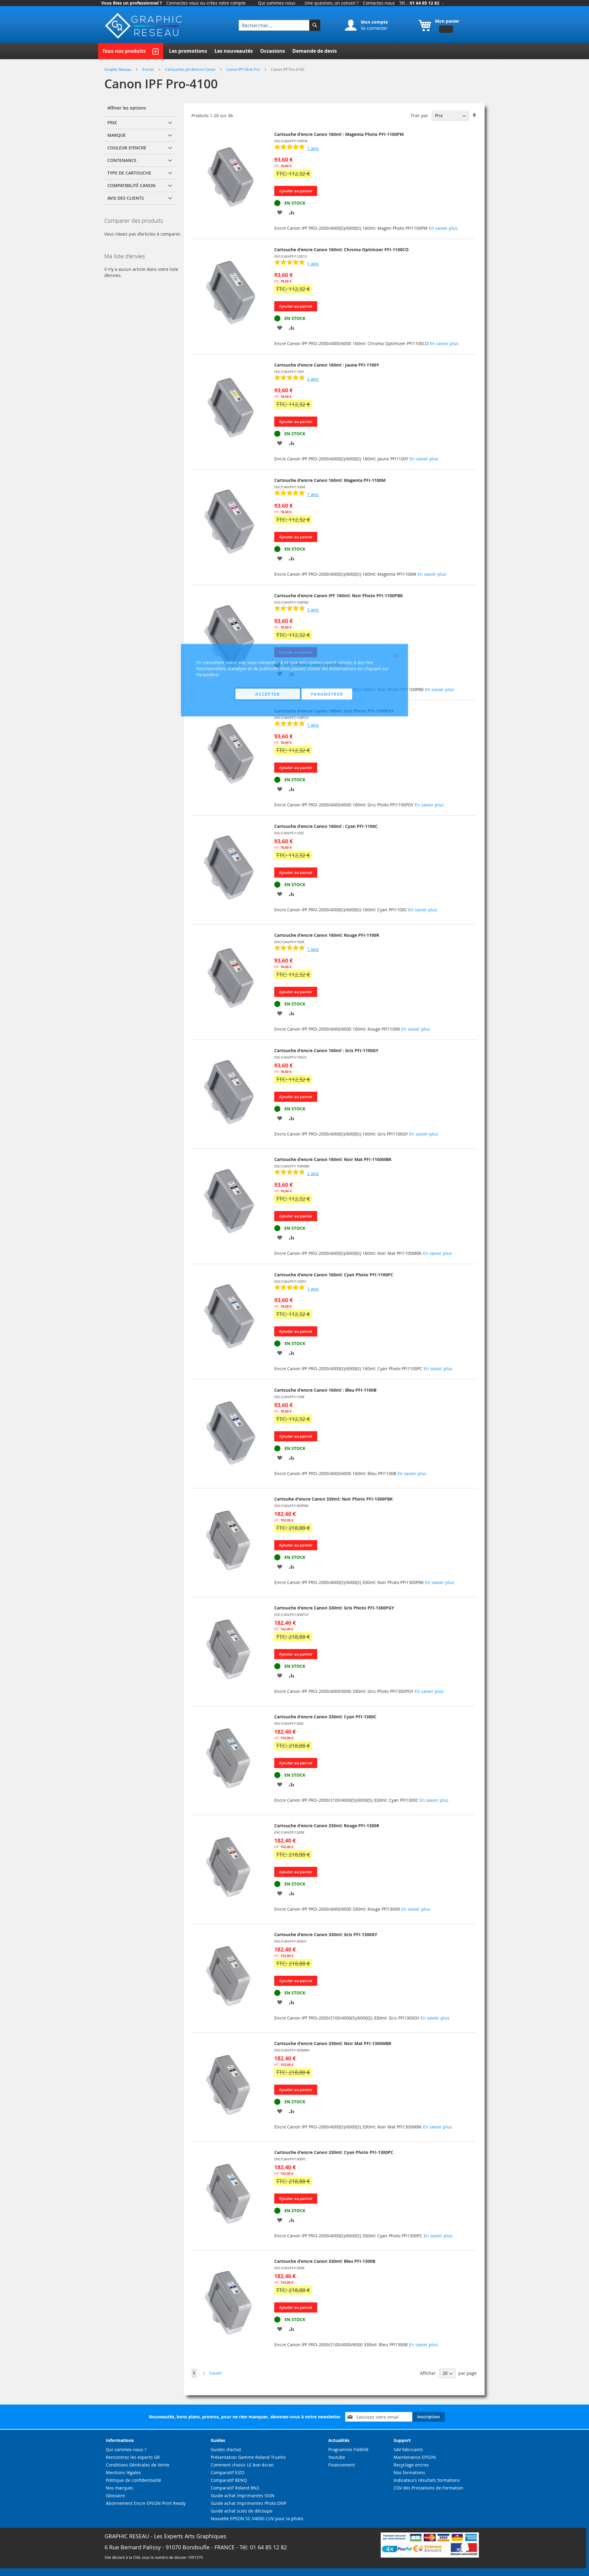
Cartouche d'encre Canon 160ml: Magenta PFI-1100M (330, 480)
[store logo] (144, 26)
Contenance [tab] (122, 160)
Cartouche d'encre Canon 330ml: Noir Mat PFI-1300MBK (333, 2043)
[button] (280, 212)
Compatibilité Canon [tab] (131, 185)
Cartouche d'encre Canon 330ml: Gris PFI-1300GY (326, 1934)
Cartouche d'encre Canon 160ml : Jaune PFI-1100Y (327, 365)
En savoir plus (443, 228)
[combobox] (275, 25)
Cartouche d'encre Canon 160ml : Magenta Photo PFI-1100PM (339, 134)
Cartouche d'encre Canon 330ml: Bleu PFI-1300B (325, 2261)
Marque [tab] (117, 135)
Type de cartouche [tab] (129, 173)
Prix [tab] (112, 123)
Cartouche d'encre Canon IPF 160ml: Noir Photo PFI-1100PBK (339, 596)
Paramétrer (327, 694)
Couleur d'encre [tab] (127, 148)
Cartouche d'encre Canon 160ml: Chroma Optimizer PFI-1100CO (341, 250)
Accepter (268, 694)
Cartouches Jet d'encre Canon (191, 69)
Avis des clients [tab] (126, 198)
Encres (149, 69)
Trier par (419, 115)
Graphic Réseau (118, 69)
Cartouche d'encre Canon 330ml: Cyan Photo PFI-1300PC (334, 2152)
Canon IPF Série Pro (244, 69)
